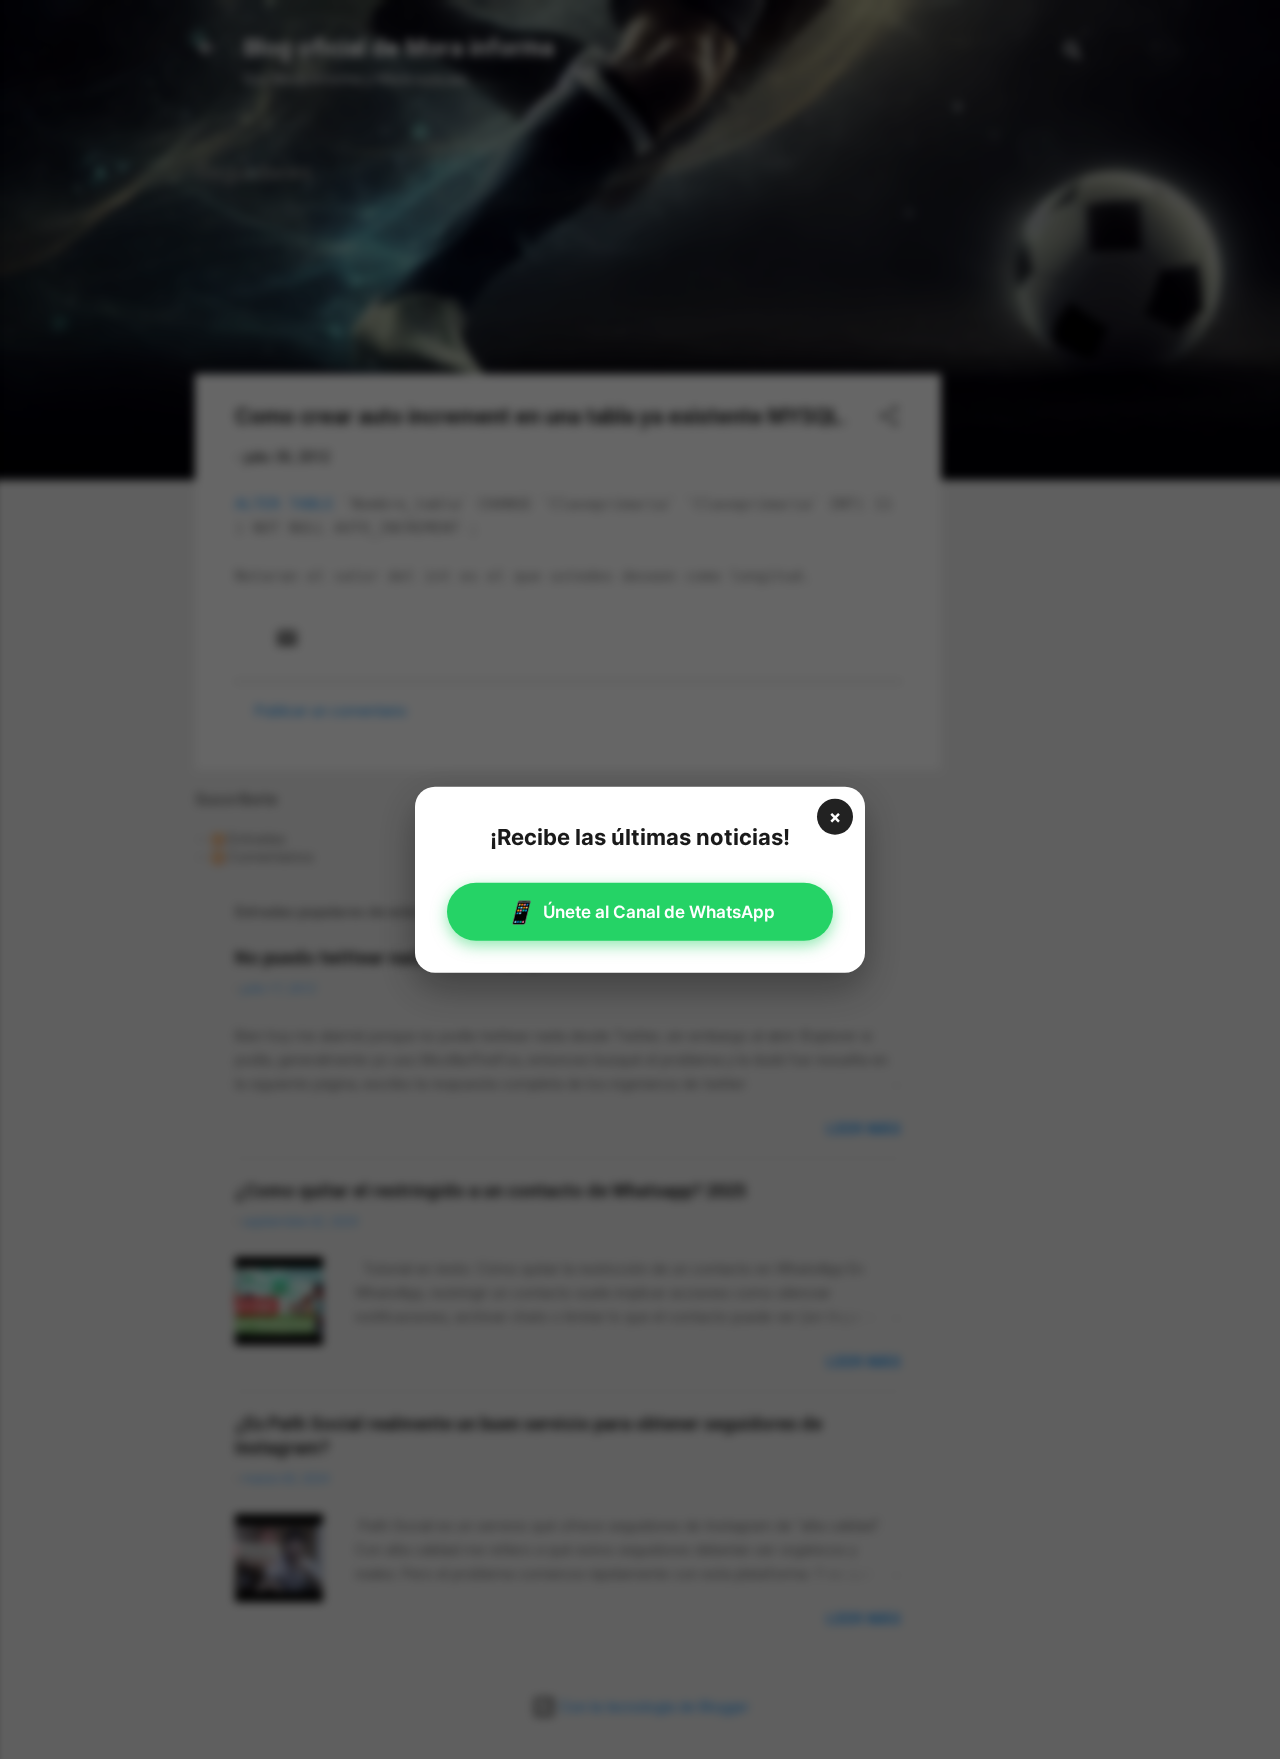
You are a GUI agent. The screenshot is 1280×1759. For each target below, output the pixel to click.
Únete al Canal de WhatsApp (640, 912)
